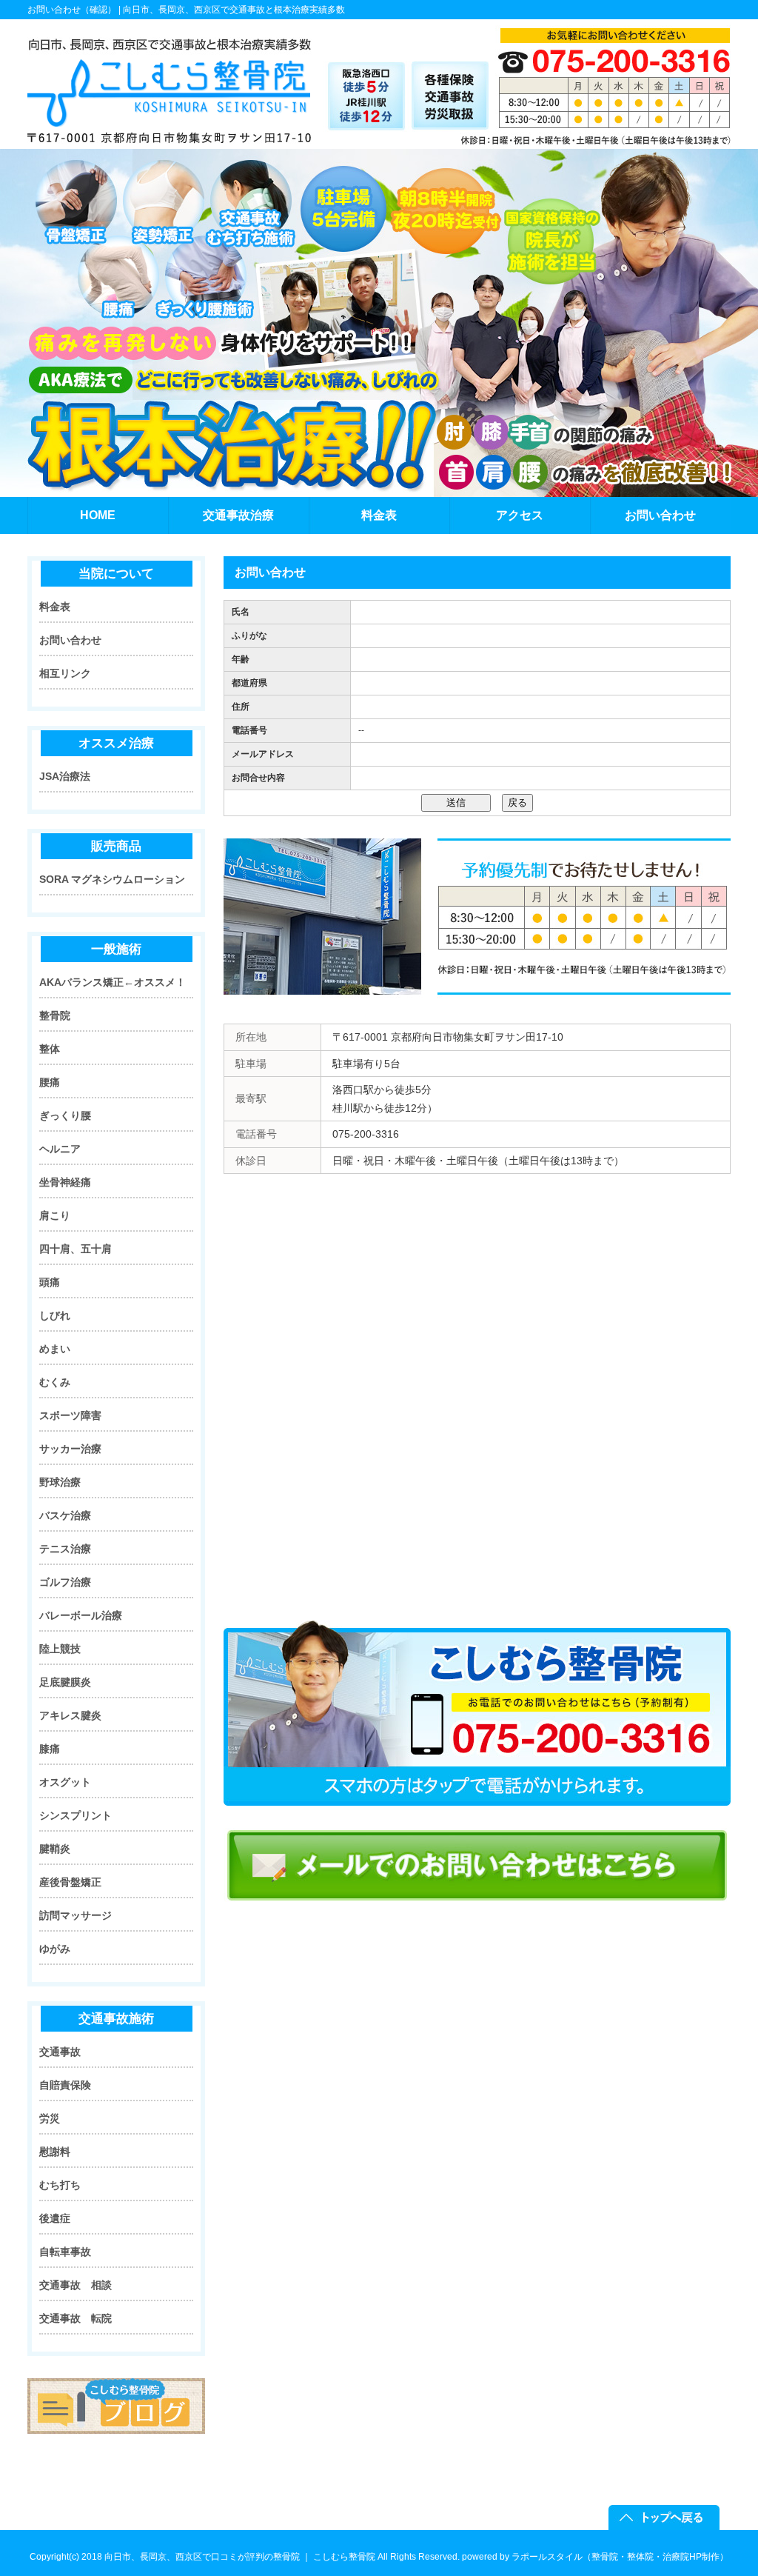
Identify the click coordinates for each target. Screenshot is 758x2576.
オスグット (65, 1782)
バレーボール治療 (81, 1615)
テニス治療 (65, 1549)
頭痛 (50, 1282)
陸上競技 (60, 1649)
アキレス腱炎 (70, 1715)
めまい (55, 1349)
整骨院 (55, 1015)
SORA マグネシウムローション (112, 879)
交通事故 (60, 2052)
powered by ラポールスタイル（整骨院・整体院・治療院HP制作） (595, 2557)
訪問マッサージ (76, 1915)
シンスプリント (76, 1815)
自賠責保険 (65, 2085)
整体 (50, 1049)
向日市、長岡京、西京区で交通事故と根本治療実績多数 (234, 10)
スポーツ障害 (70, 1415)
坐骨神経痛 (65, 1182)
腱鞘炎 (55, 1849)
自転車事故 (65, 2252)
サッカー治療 (70, 1449)
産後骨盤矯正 (70, 1882)
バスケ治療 (65, 1515)
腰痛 (50, 1082)
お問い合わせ (70, 640)
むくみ (55, 1382)
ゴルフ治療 (65, 1582)
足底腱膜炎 (65, 1682)
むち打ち (60, 2185)
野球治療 (60, 1482)
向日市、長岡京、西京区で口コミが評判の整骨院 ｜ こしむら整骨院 (240, 2557)
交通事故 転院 (76, 2318)
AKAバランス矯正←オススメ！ (113, 982)
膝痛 (50, 1749)
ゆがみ (55, 1949)
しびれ (55, 1315)
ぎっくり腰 (65, 1115)
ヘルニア (60, 1149)
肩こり (55, 1215)
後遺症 (55, 2218)
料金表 (55, 607)
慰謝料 (55, 2152)
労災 (50, 2118)
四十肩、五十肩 (76, 1249)
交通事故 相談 (76, 2285)
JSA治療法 (65, 776)
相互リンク (65, 673)
